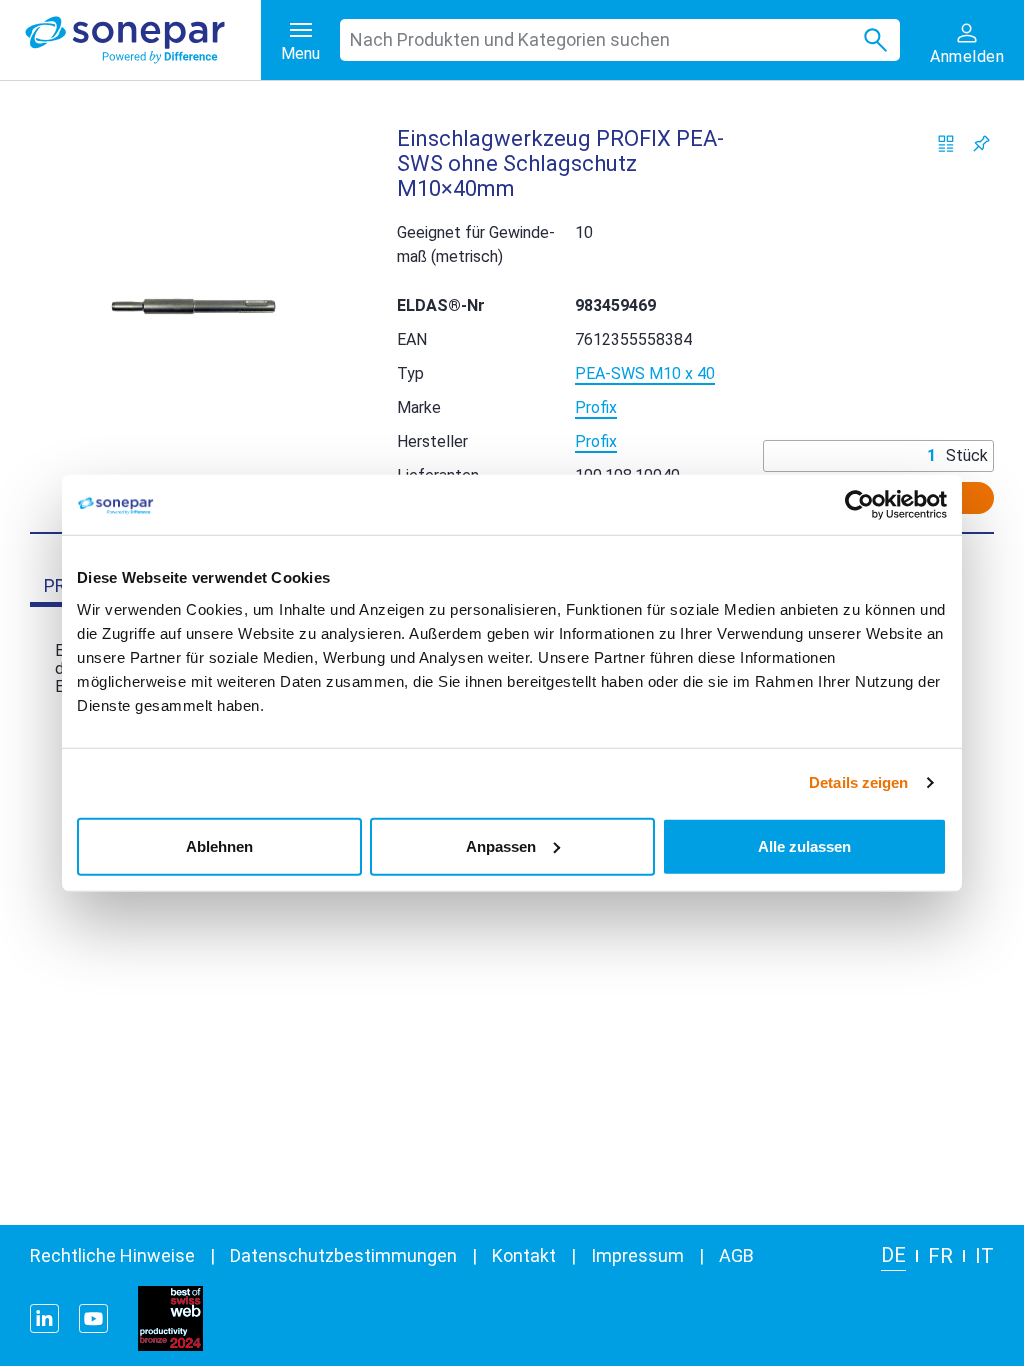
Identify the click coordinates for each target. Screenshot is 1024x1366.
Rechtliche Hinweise (112, 1255)
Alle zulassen (804, 845)
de (893, 1255)
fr (940, 1256)
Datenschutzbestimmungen (343, 1255)
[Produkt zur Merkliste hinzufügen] (981, 143)
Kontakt (524, 1255)
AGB (736, 1255)
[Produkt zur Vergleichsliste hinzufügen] (946, 143)
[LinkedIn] (44, 1318)
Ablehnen (219, 845)
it (984, 1256)
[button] (193, 306)
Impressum (637, 1255)
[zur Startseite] (143, 40)
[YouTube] (93, 1318)
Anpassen (501, 845)
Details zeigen (858, 782)
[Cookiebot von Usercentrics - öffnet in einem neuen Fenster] (859, 505)
